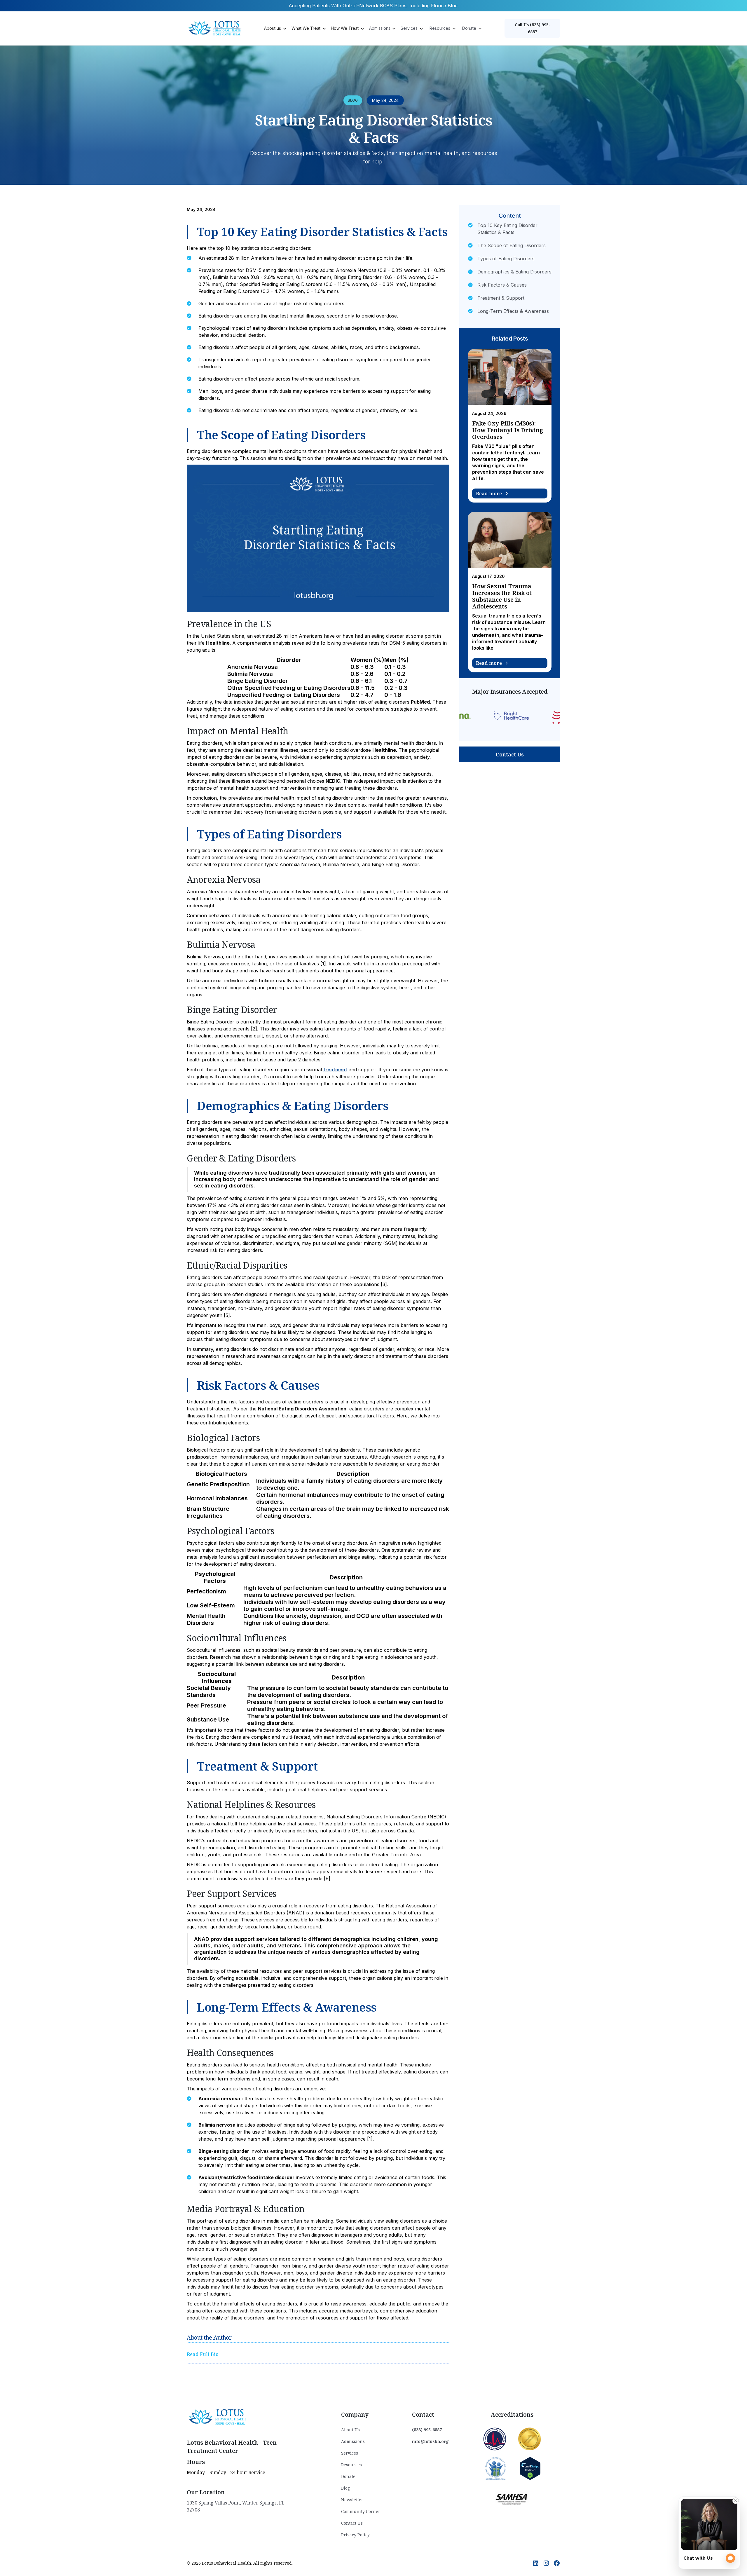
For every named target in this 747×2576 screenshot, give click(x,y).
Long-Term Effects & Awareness (513, 311)
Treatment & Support (501, 298)
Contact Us (510, 754)
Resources (351, 2465)
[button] (275, 28)
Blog (345, 2488)
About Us (350, 2430)
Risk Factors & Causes (502, 285)
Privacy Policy (355, 2535)
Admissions (353, 2441)
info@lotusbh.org (430, 2441)
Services (350, 2453)
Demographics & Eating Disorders (514, 272)
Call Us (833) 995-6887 (533, 28)
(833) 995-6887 (427, 2430)
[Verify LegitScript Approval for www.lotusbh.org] (530, 2468)
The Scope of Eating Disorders (512, 245)
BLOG (353, 100)
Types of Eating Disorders (506, 259)
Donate (348, 2476)
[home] (216, 28)
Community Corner (361, 2511)
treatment (335, 1070)
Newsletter (352, 2500)
